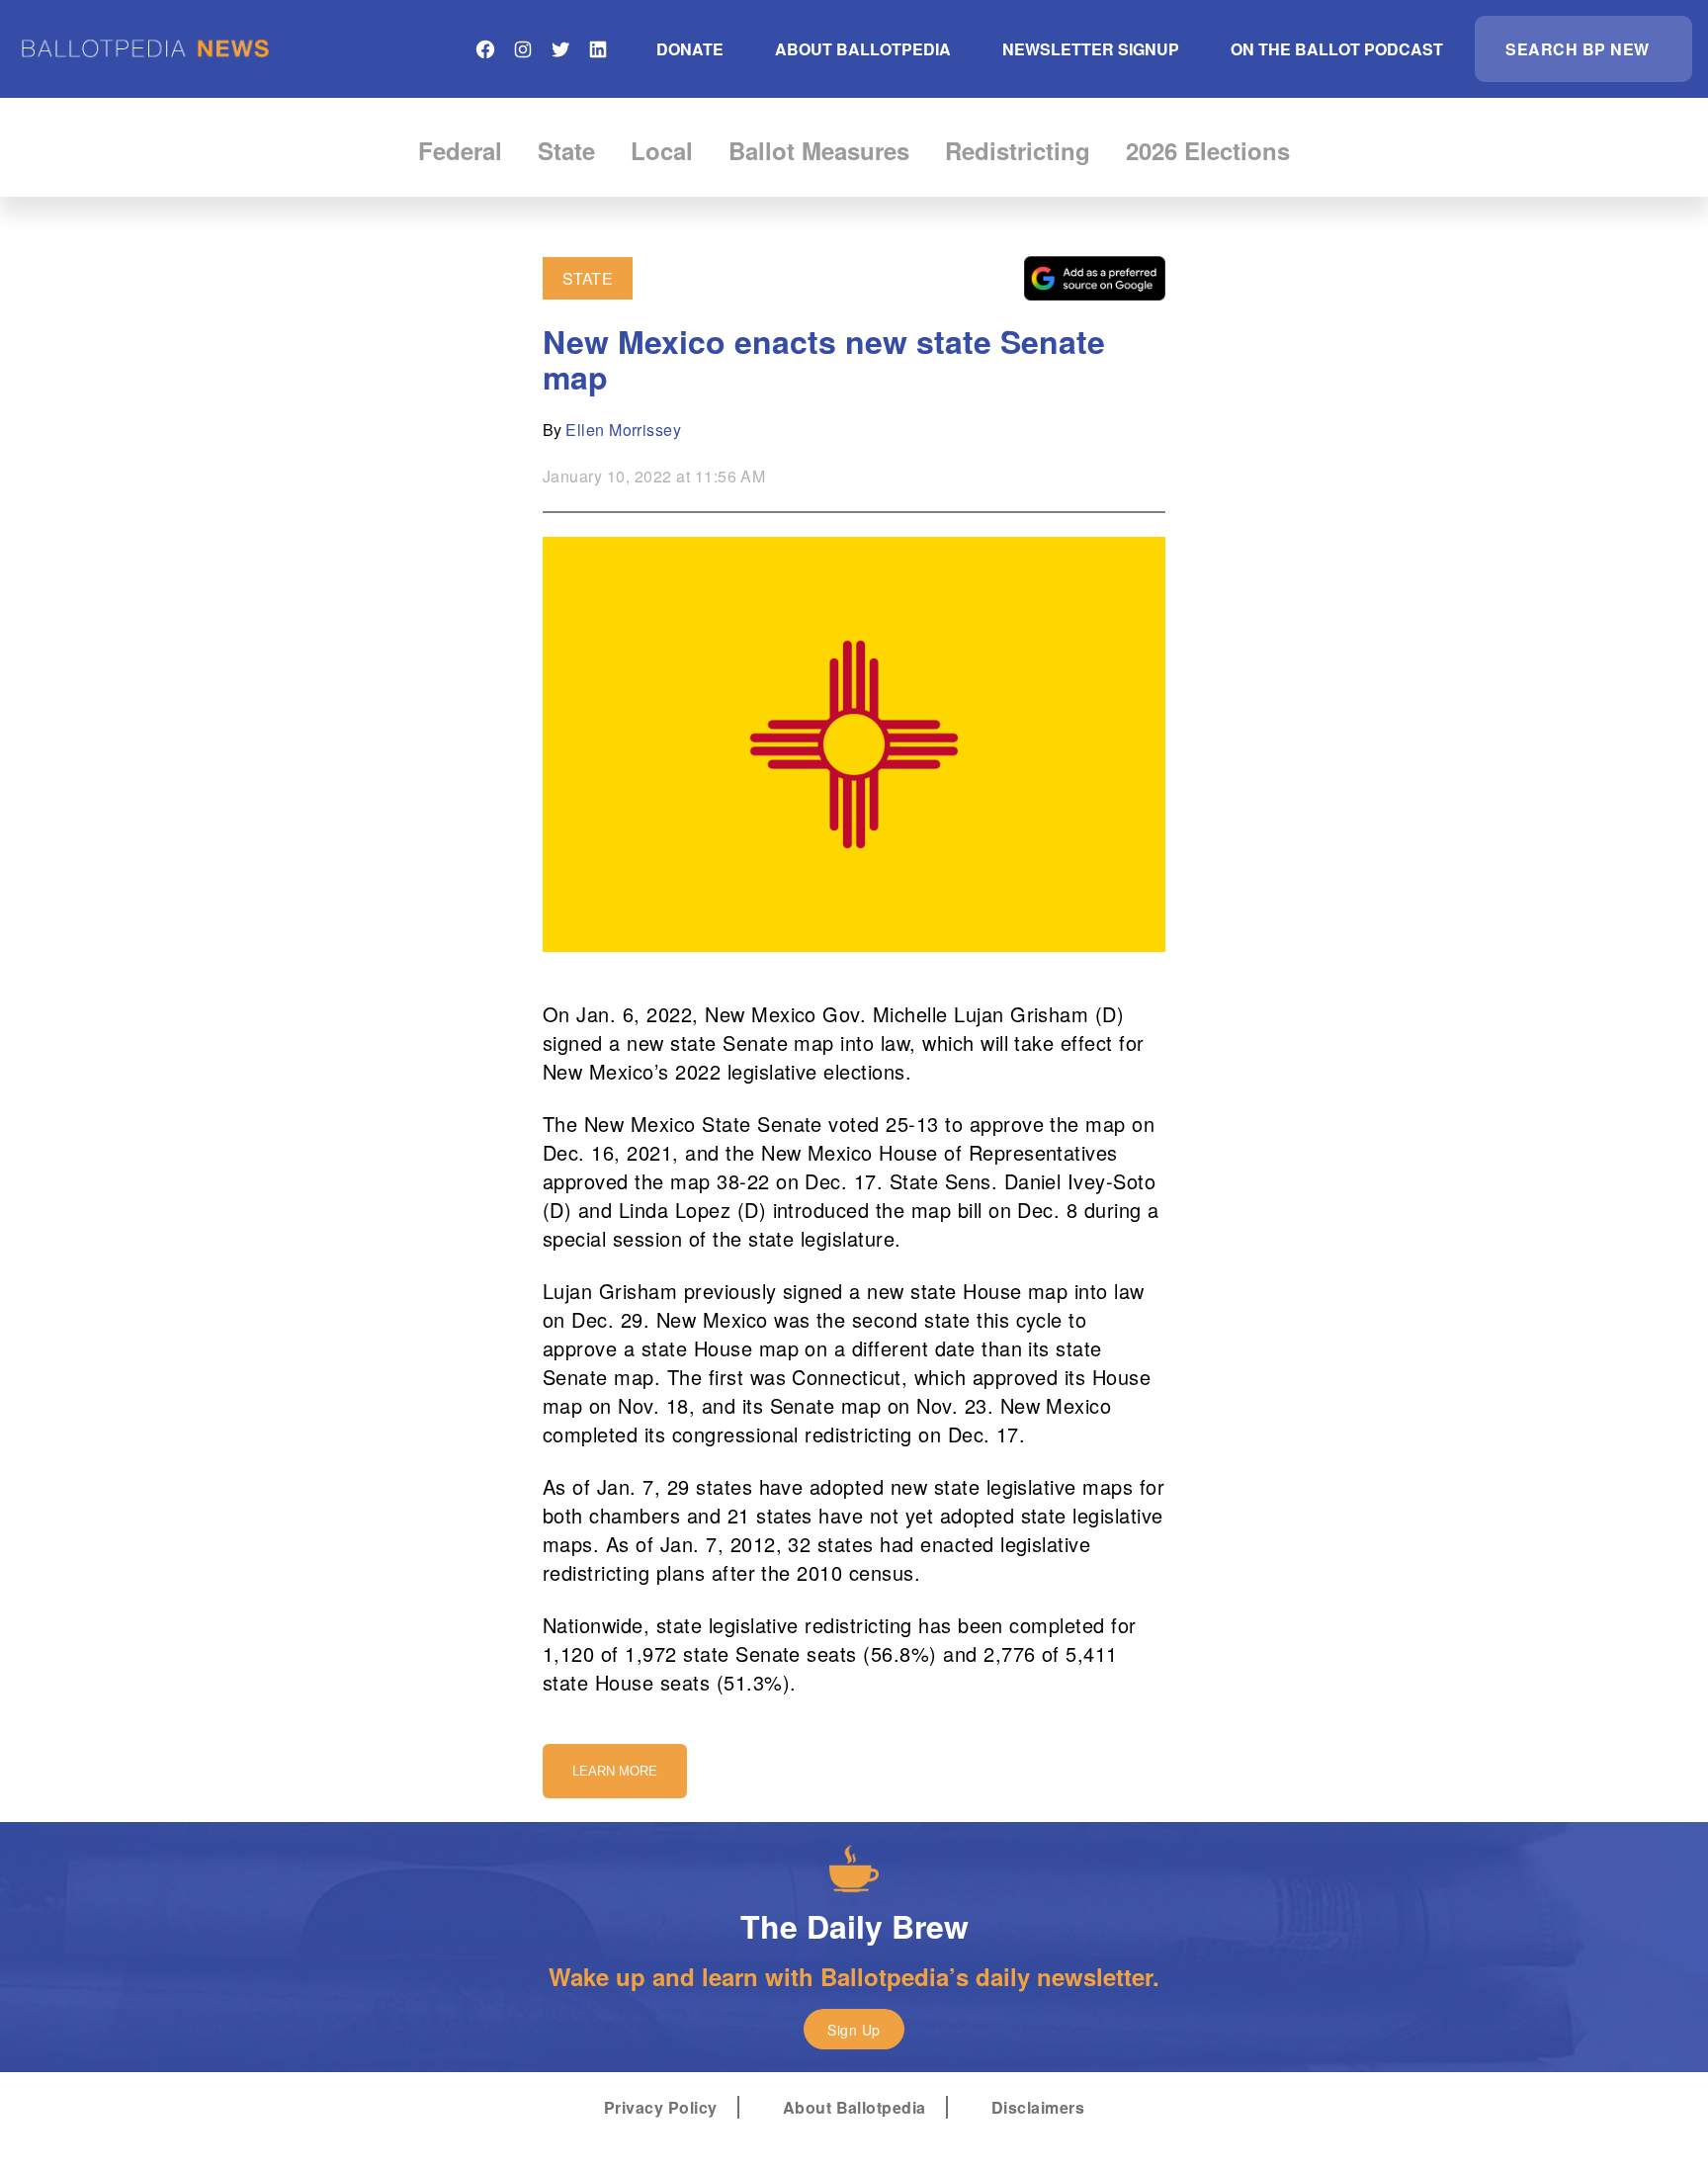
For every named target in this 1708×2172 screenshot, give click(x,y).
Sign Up (854, 2030)
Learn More (615, 1771)
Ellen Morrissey (623, 430)
